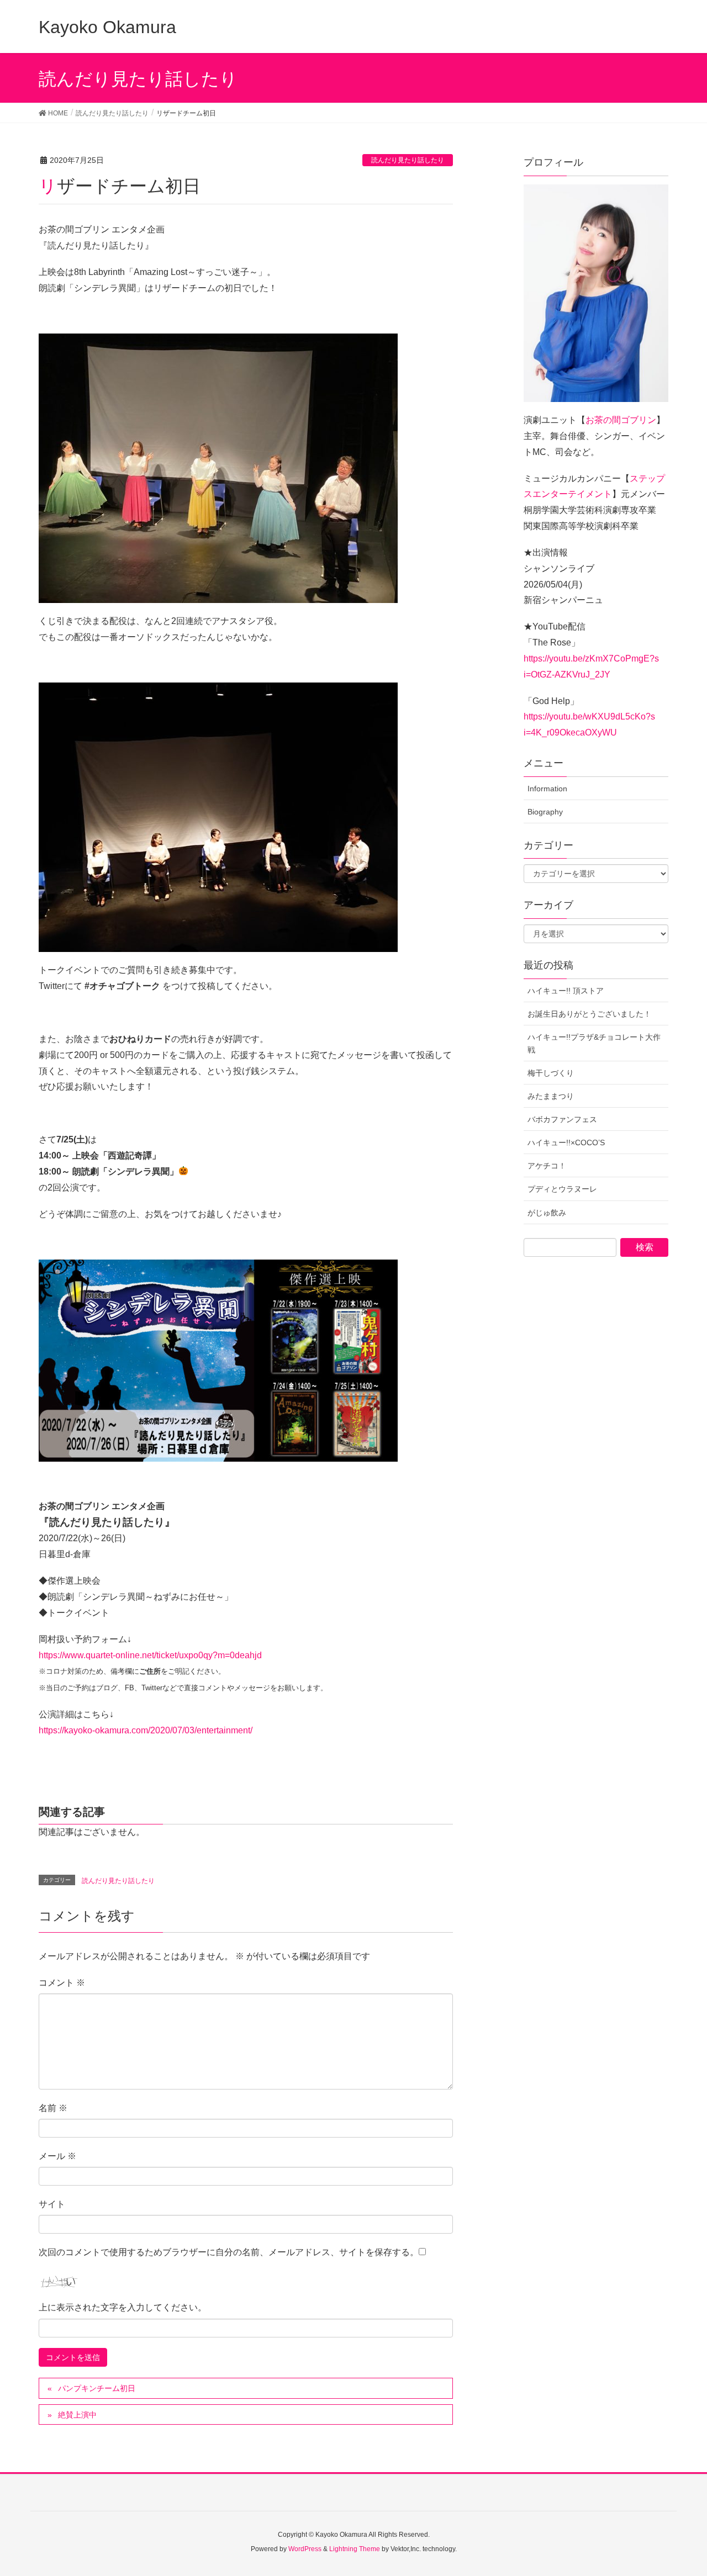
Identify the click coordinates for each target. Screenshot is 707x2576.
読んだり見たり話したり (408, 160)
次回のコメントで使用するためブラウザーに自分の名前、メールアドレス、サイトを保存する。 (229, 2252)
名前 (53, 2108)
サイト (52, 2204)
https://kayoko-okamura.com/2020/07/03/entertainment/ (146, 1730)
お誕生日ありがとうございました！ (589, 1014)
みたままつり (551, 1096)
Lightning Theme (355, 2549)
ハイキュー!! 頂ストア (566, 991)
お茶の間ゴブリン (621, 420)
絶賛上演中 (77, 2415)
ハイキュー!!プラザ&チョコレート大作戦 (594, 1043)
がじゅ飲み (547, 1213)
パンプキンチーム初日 (97, 2388)
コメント (62, 1983)
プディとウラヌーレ (562, 1189)
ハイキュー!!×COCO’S (566, 1142)
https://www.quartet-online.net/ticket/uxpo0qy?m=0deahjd (150, 1655)
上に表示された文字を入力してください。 (123, 2307)
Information (547, 789)
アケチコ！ (547, 1166)
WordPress (305, 2549)
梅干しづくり (551, 1073)
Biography (545, 812)
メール (57, 2156)
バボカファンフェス (562, 1119)
